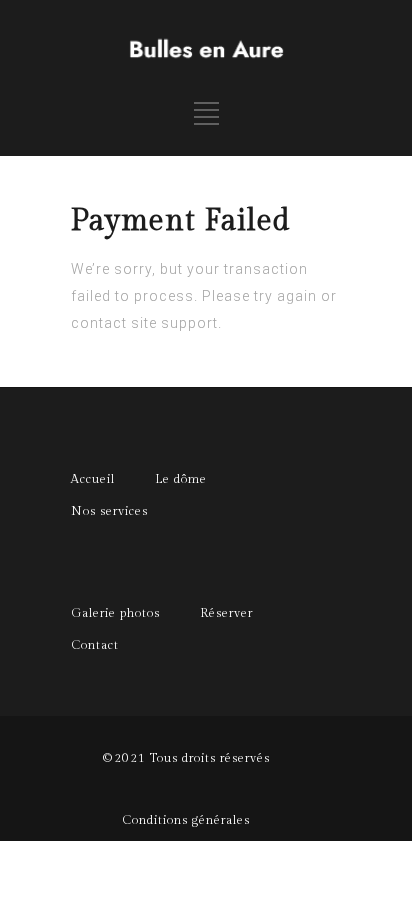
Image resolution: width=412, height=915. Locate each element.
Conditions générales (186, 820)
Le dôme (181, 479)
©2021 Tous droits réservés (186, 758)
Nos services (109, 511)
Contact (95, 645)
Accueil (93, 479)
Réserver (226, 613)
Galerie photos (115, 613)
